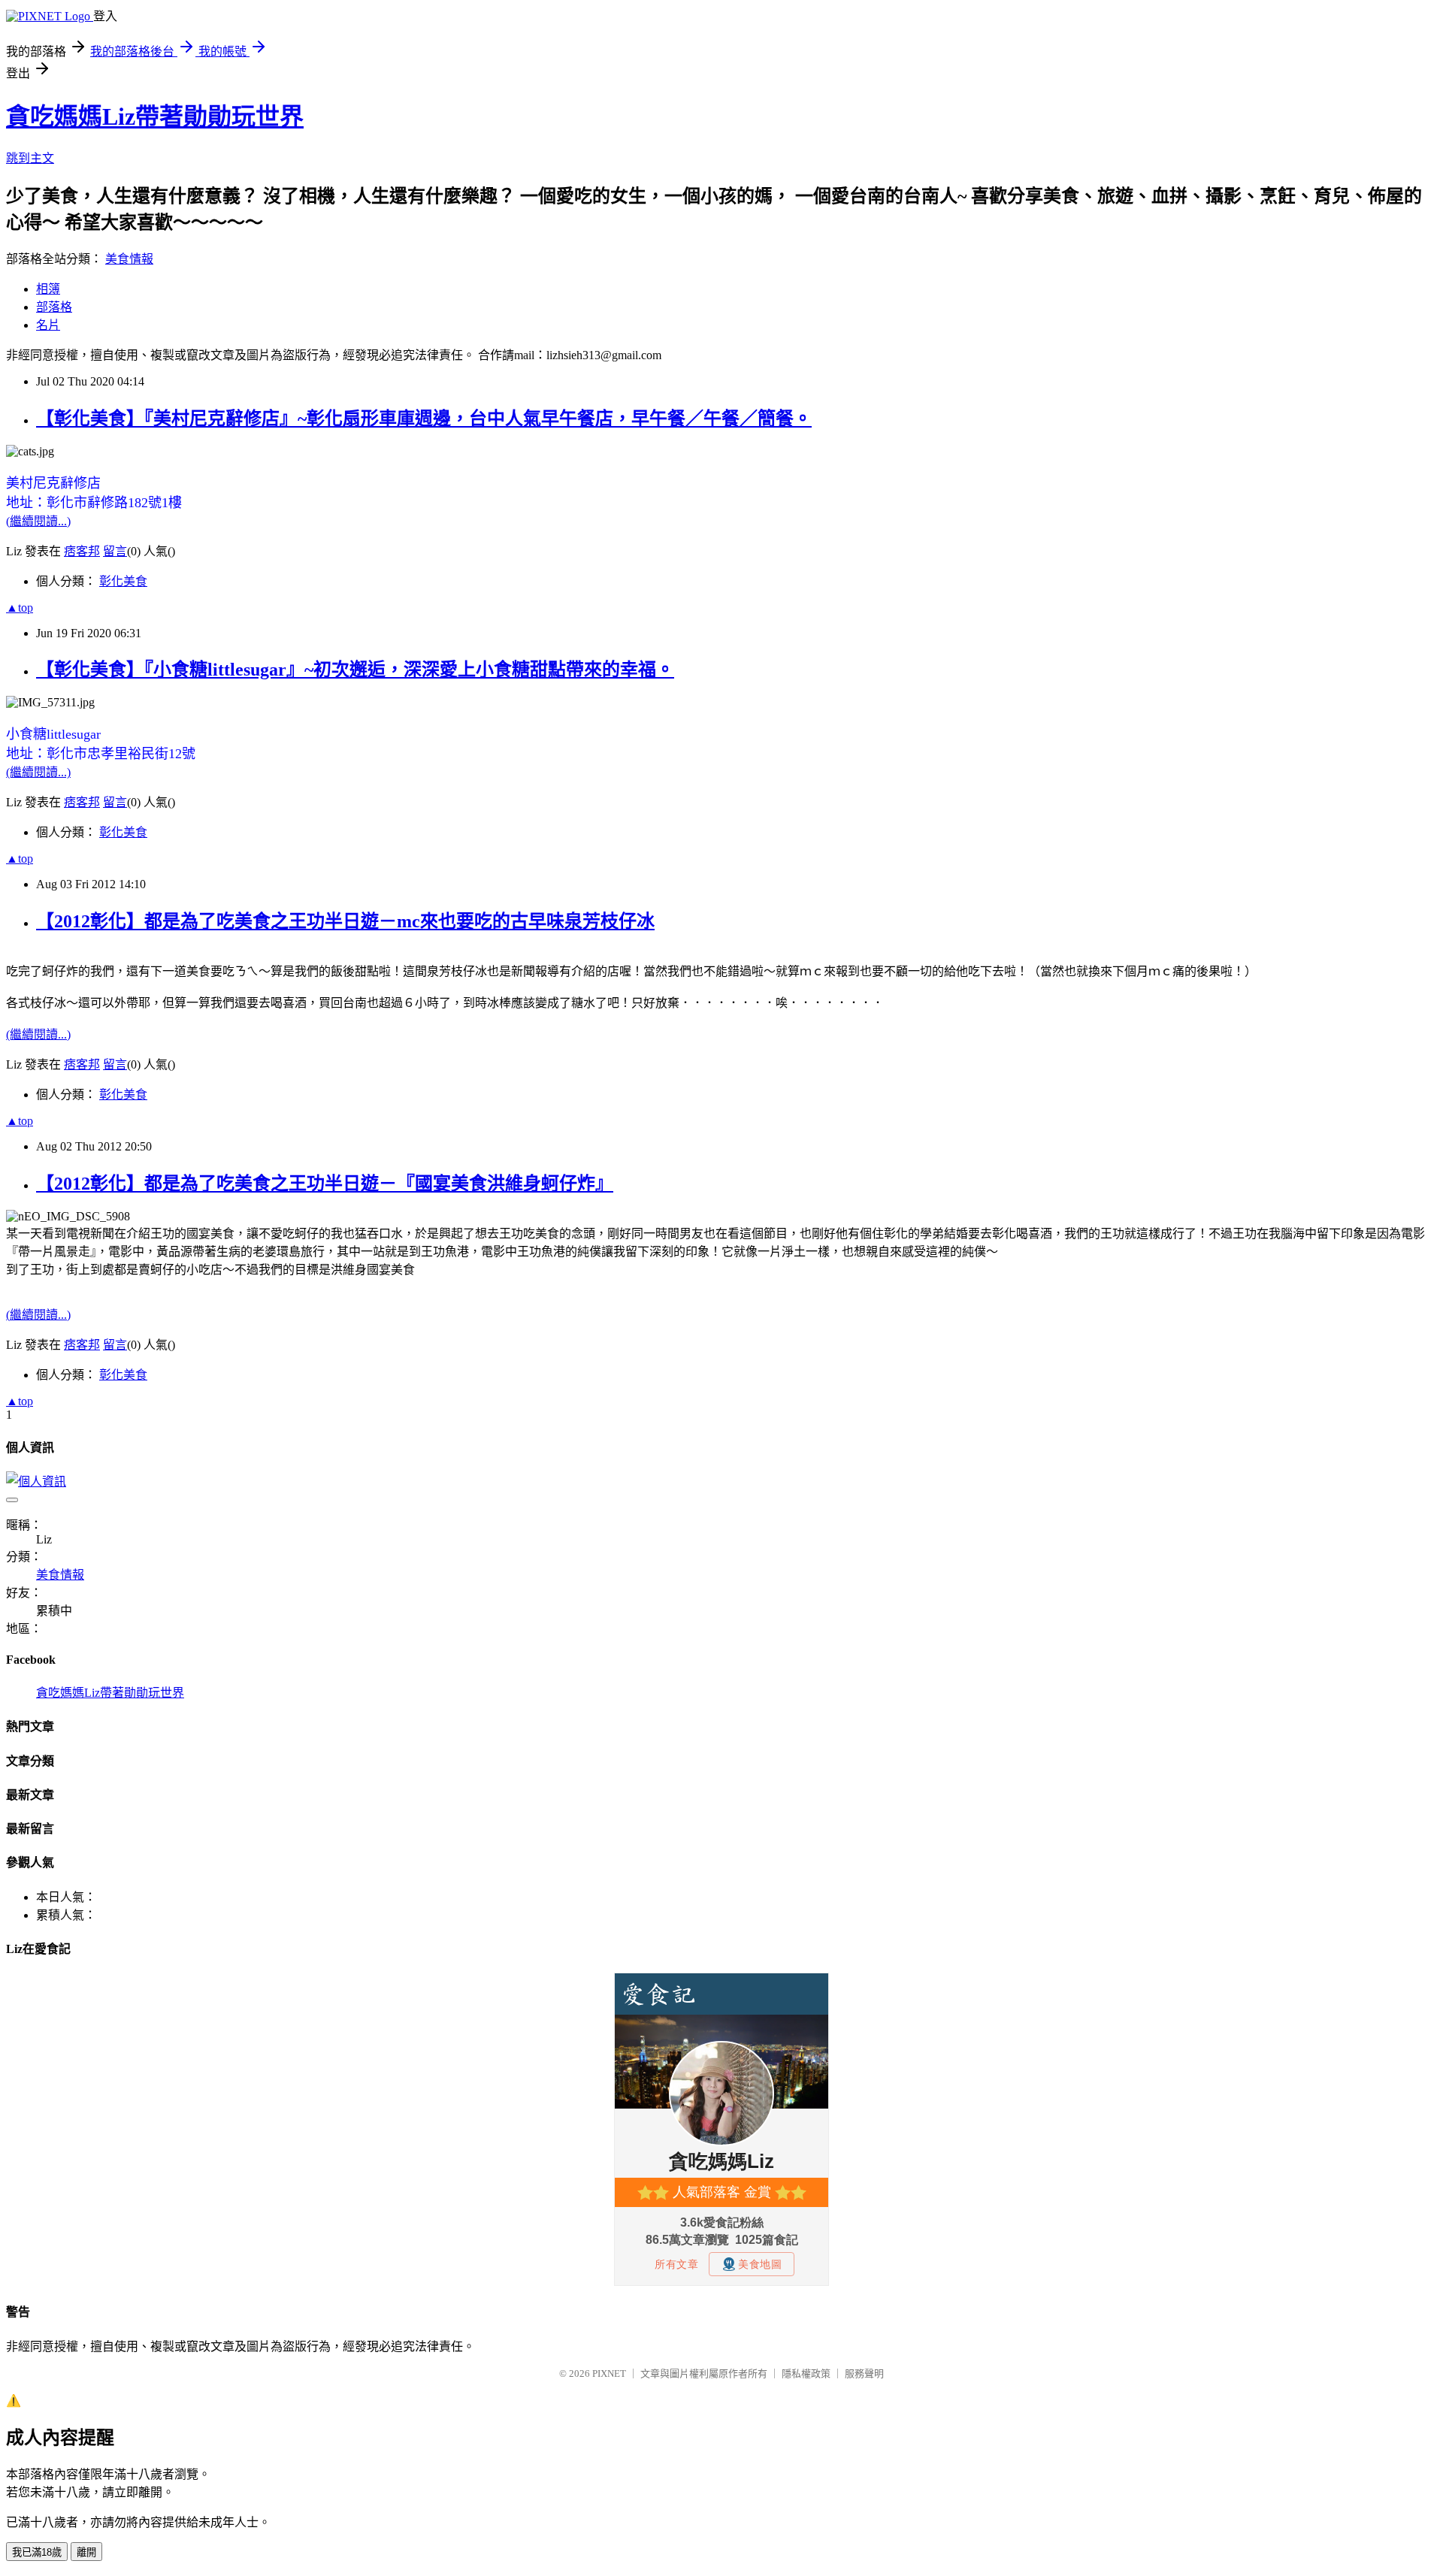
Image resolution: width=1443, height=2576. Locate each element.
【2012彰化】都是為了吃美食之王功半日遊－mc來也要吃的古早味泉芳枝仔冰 (345, 921)
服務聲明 (864, 2373)
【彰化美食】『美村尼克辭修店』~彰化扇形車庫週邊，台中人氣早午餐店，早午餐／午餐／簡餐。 (424, 419)
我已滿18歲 (37, 2552)
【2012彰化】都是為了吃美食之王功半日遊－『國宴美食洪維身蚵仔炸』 (325, 1184)
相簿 (48, 289)
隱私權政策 (806, 2373)
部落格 (54, 307)
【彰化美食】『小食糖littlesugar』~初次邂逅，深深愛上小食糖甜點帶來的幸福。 (355, 670)
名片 (48, 325)
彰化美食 (123, 581)
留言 (115, 551)
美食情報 (129, 259)
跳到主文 (30, 158)
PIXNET (609, 2373)
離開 (86, 2552)
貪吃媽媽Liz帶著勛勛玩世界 (155, 116)
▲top (20, 608)
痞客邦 (82, 551)
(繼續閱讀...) (38, 521)
